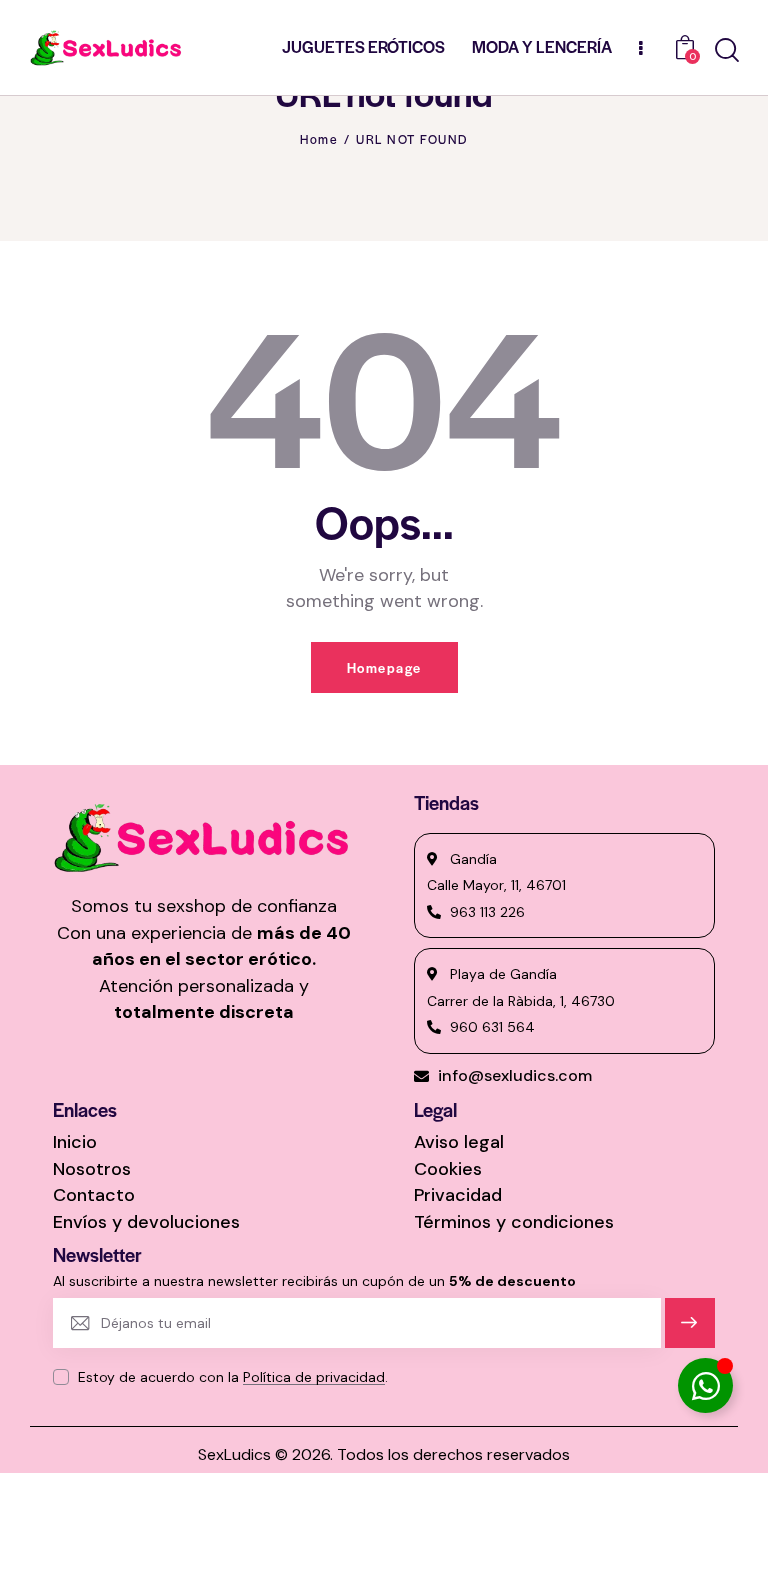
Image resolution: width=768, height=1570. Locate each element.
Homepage (384, 667)
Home (319, 139)
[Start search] (727, 50)
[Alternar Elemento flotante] (705, 1385)
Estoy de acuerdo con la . (233, 1377)
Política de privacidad (314, 1377)
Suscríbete (689, 1331)
